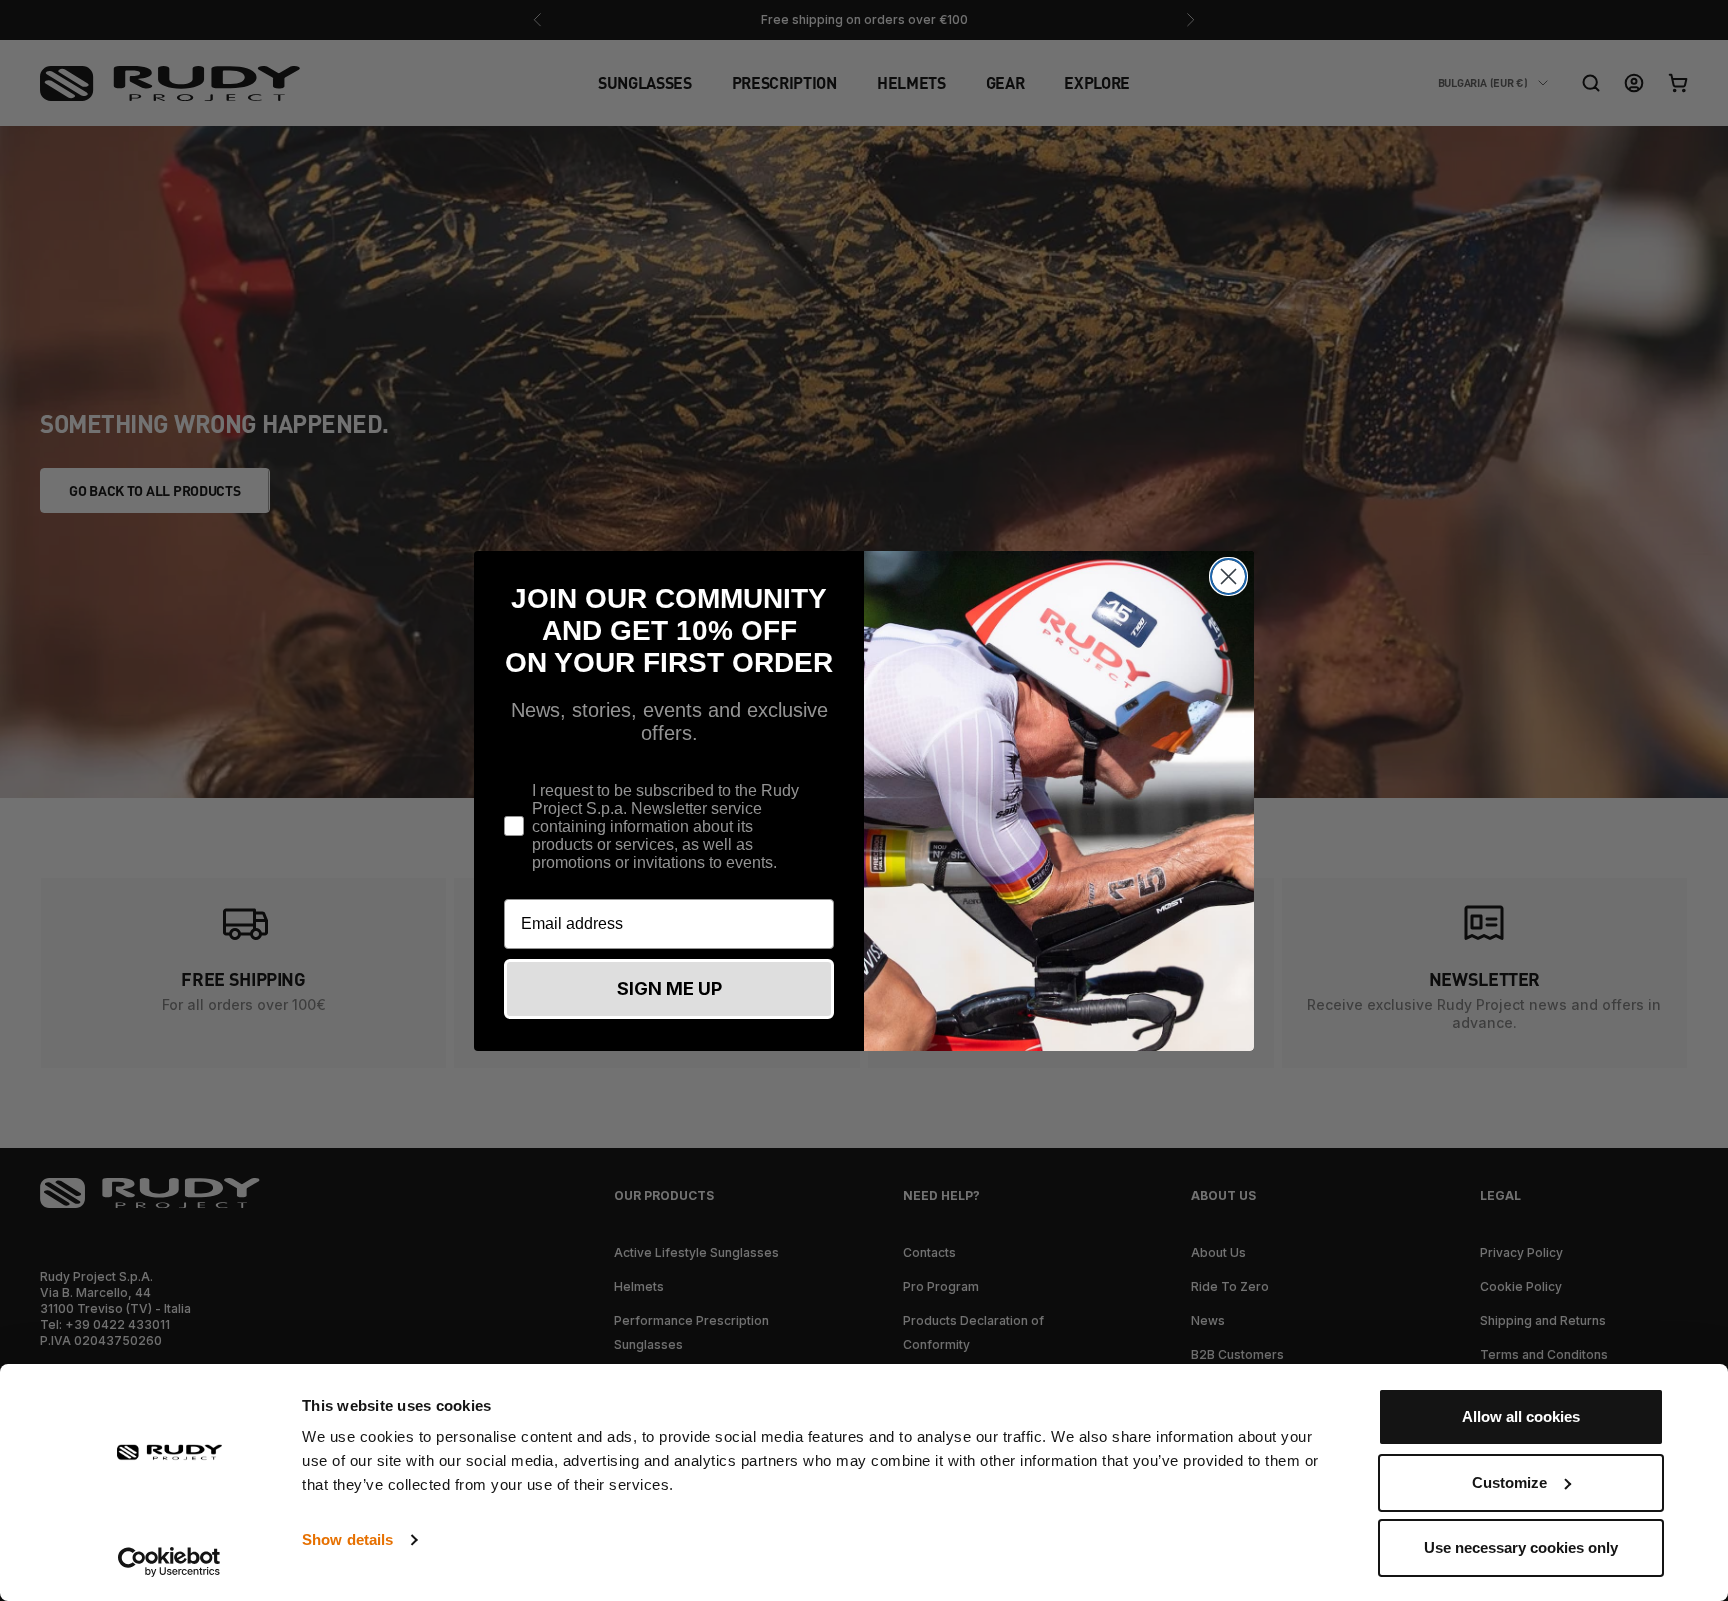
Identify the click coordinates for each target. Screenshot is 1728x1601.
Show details (347, 1539)
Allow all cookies (1521, 1416)
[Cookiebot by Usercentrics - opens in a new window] (169, 1562)
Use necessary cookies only (1521, 1547)
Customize (1509, 1482)
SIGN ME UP (669, 988)
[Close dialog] (1228, 576)
